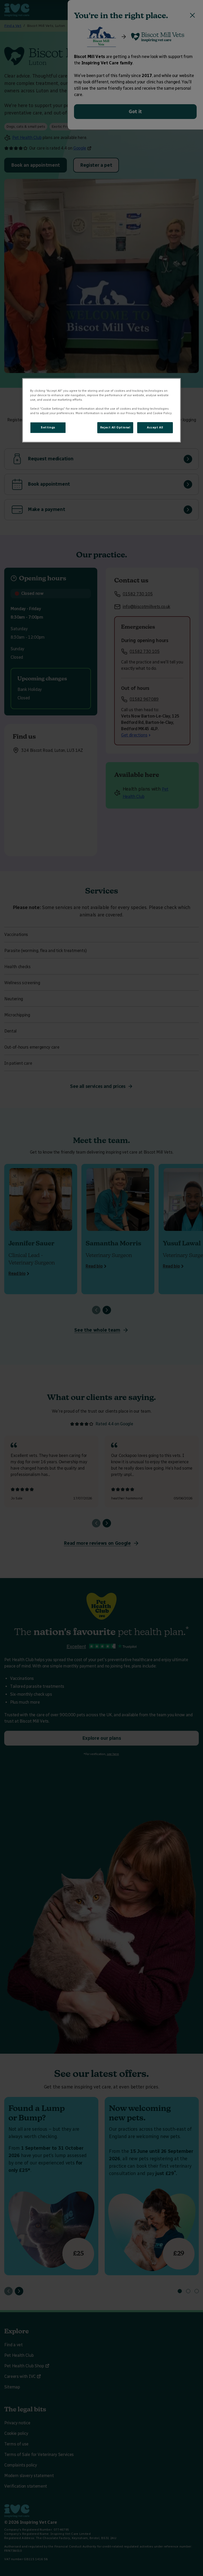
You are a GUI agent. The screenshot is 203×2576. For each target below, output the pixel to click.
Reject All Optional (115, 427)
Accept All (155, 427)
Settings (48, 427)
